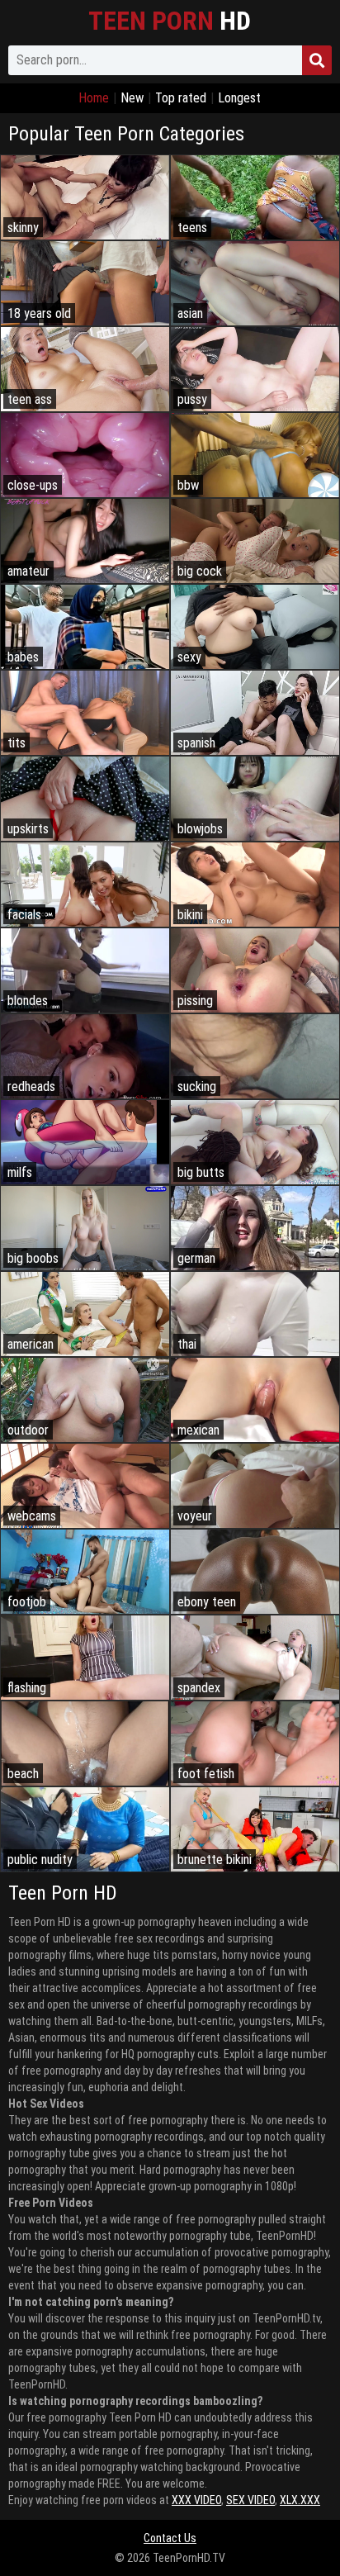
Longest (239, 98)
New (132, 98)
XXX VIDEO (196, 2500)
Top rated (181, 98)
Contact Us (170, 2538)
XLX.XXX (300, 2500)
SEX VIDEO (250, 2500)
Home (94, 98)
